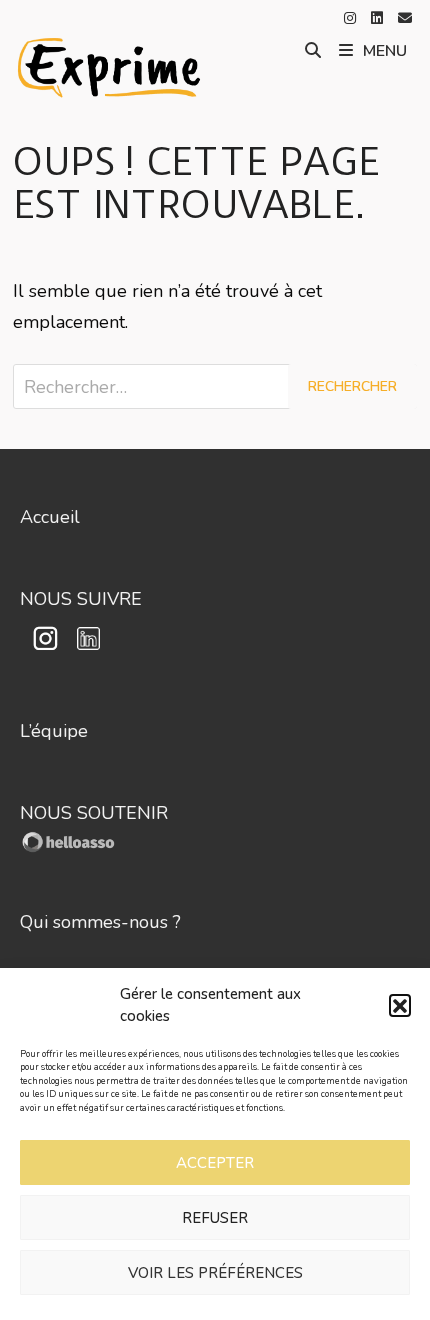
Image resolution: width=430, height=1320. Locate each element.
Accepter (215, 1163)
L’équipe (54, 731)
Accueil (50, 517)
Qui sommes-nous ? (100, 922)
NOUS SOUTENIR (94, 813)
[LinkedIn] (379, 17)
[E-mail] (405, 17)
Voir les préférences (215, 1273)
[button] (400, 1005)
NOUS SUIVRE (81, 599)
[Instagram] (352, 17)
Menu (385, 51)
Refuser (215, 1218)
